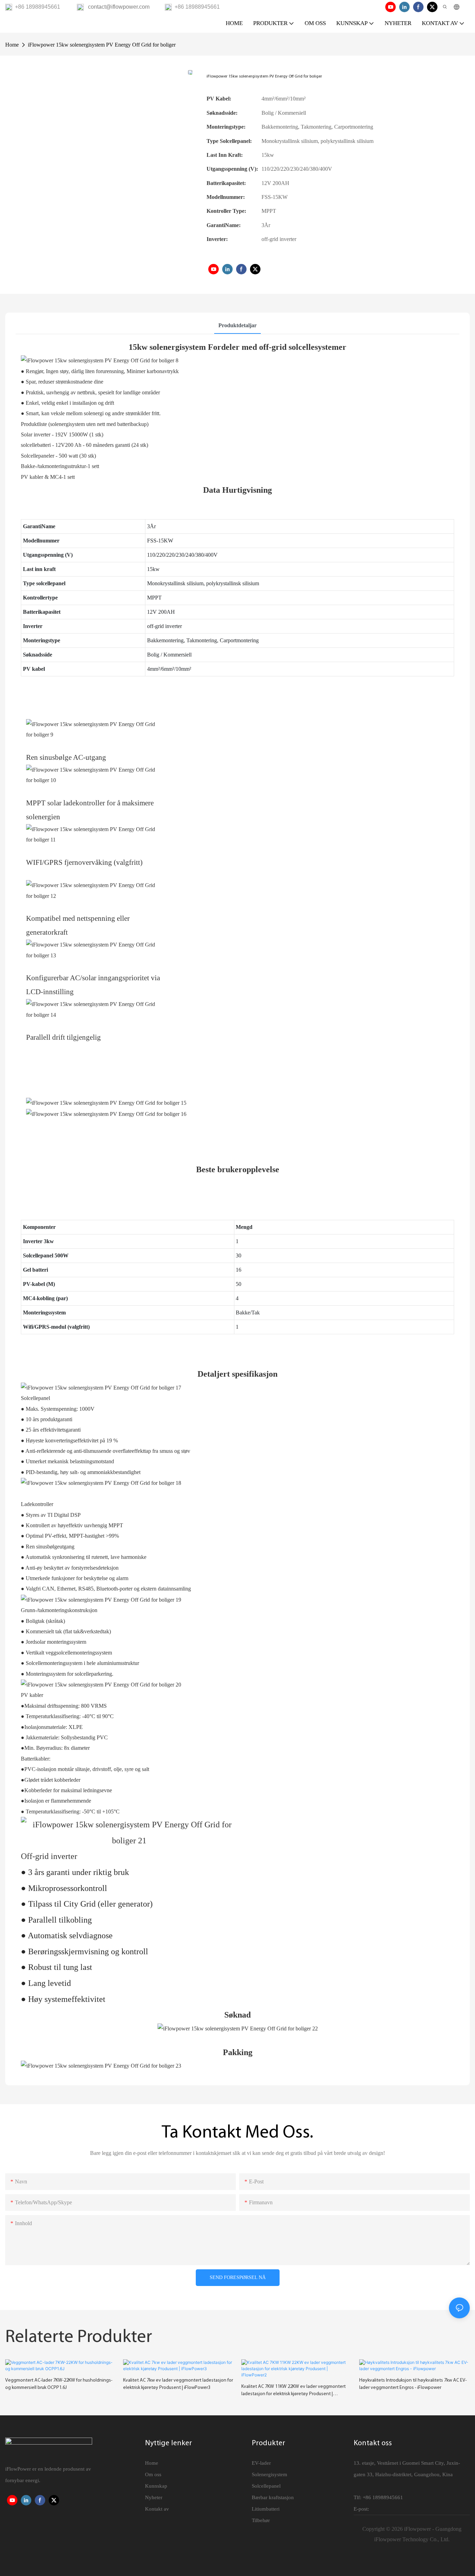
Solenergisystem (269, 2474)
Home (12, 45)
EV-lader (261, 2463)
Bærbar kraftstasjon (273, 2497)
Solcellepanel (266, 2486)
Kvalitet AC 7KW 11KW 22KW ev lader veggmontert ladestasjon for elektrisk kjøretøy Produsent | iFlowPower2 (293, 2391)
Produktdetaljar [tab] (237, 325)
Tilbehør (261, 2520)
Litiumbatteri (266, 2509)
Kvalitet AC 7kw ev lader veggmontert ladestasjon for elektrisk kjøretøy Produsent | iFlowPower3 (178, 2384)
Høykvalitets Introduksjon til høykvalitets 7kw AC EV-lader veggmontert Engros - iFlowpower (413, 2384)
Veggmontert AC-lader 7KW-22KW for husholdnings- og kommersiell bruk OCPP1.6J (59, 2384)
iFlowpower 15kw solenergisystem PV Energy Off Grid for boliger (102, 45)
